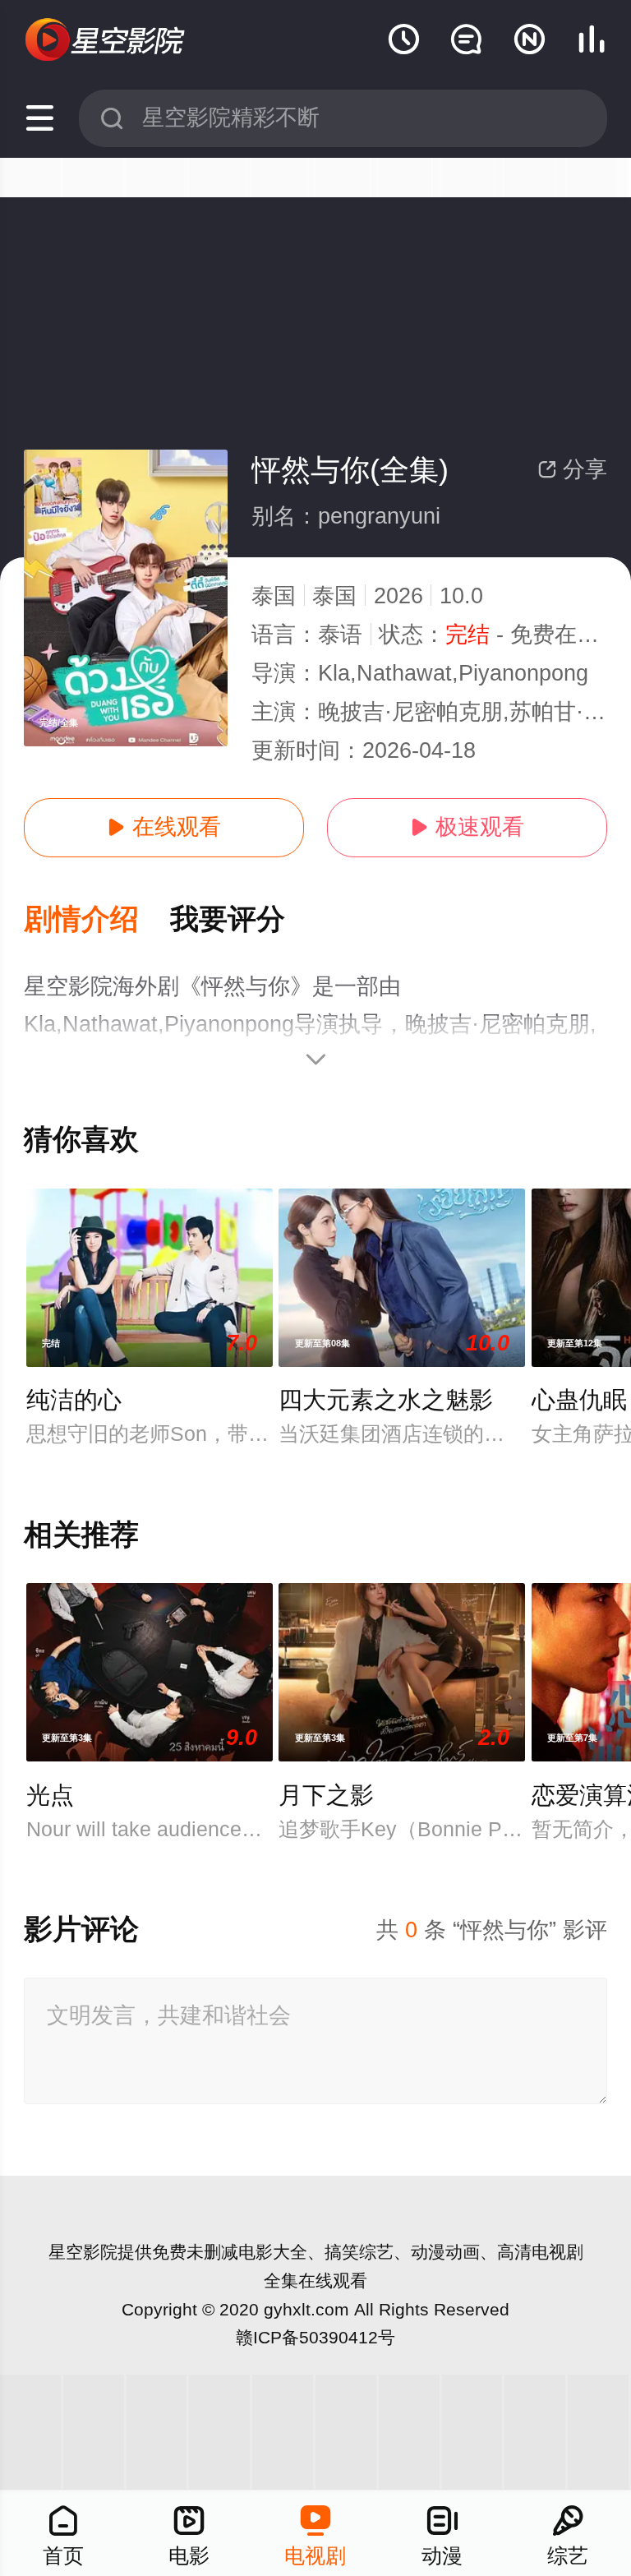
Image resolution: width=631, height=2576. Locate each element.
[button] (97, 920)
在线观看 (164, 827)
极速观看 (467, 827)
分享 (572, 469)
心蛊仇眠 (579, 1400)
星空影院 (83, 2252)
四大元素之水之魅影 (386, 1400)
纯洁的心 (74, 1400)
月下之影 (326, 1795)
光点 (50, 1795)
